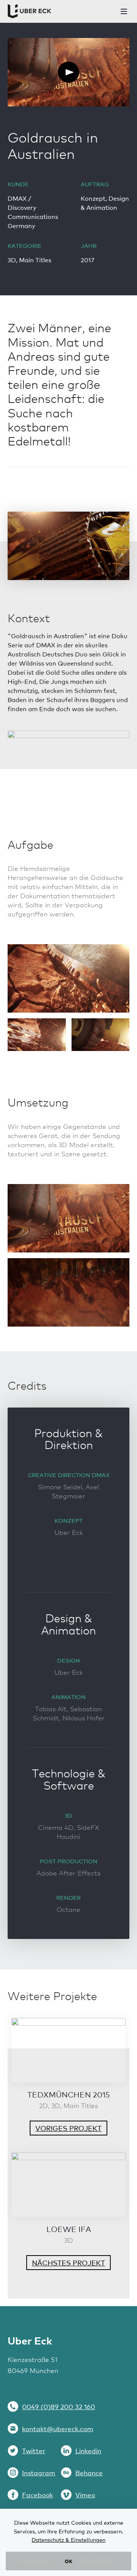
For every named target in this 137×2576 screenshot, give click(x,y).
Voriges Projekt (68, 2128)
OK (68, 2561)
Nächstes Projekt (68, 2263)
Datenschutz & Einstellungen (68, 2540)
